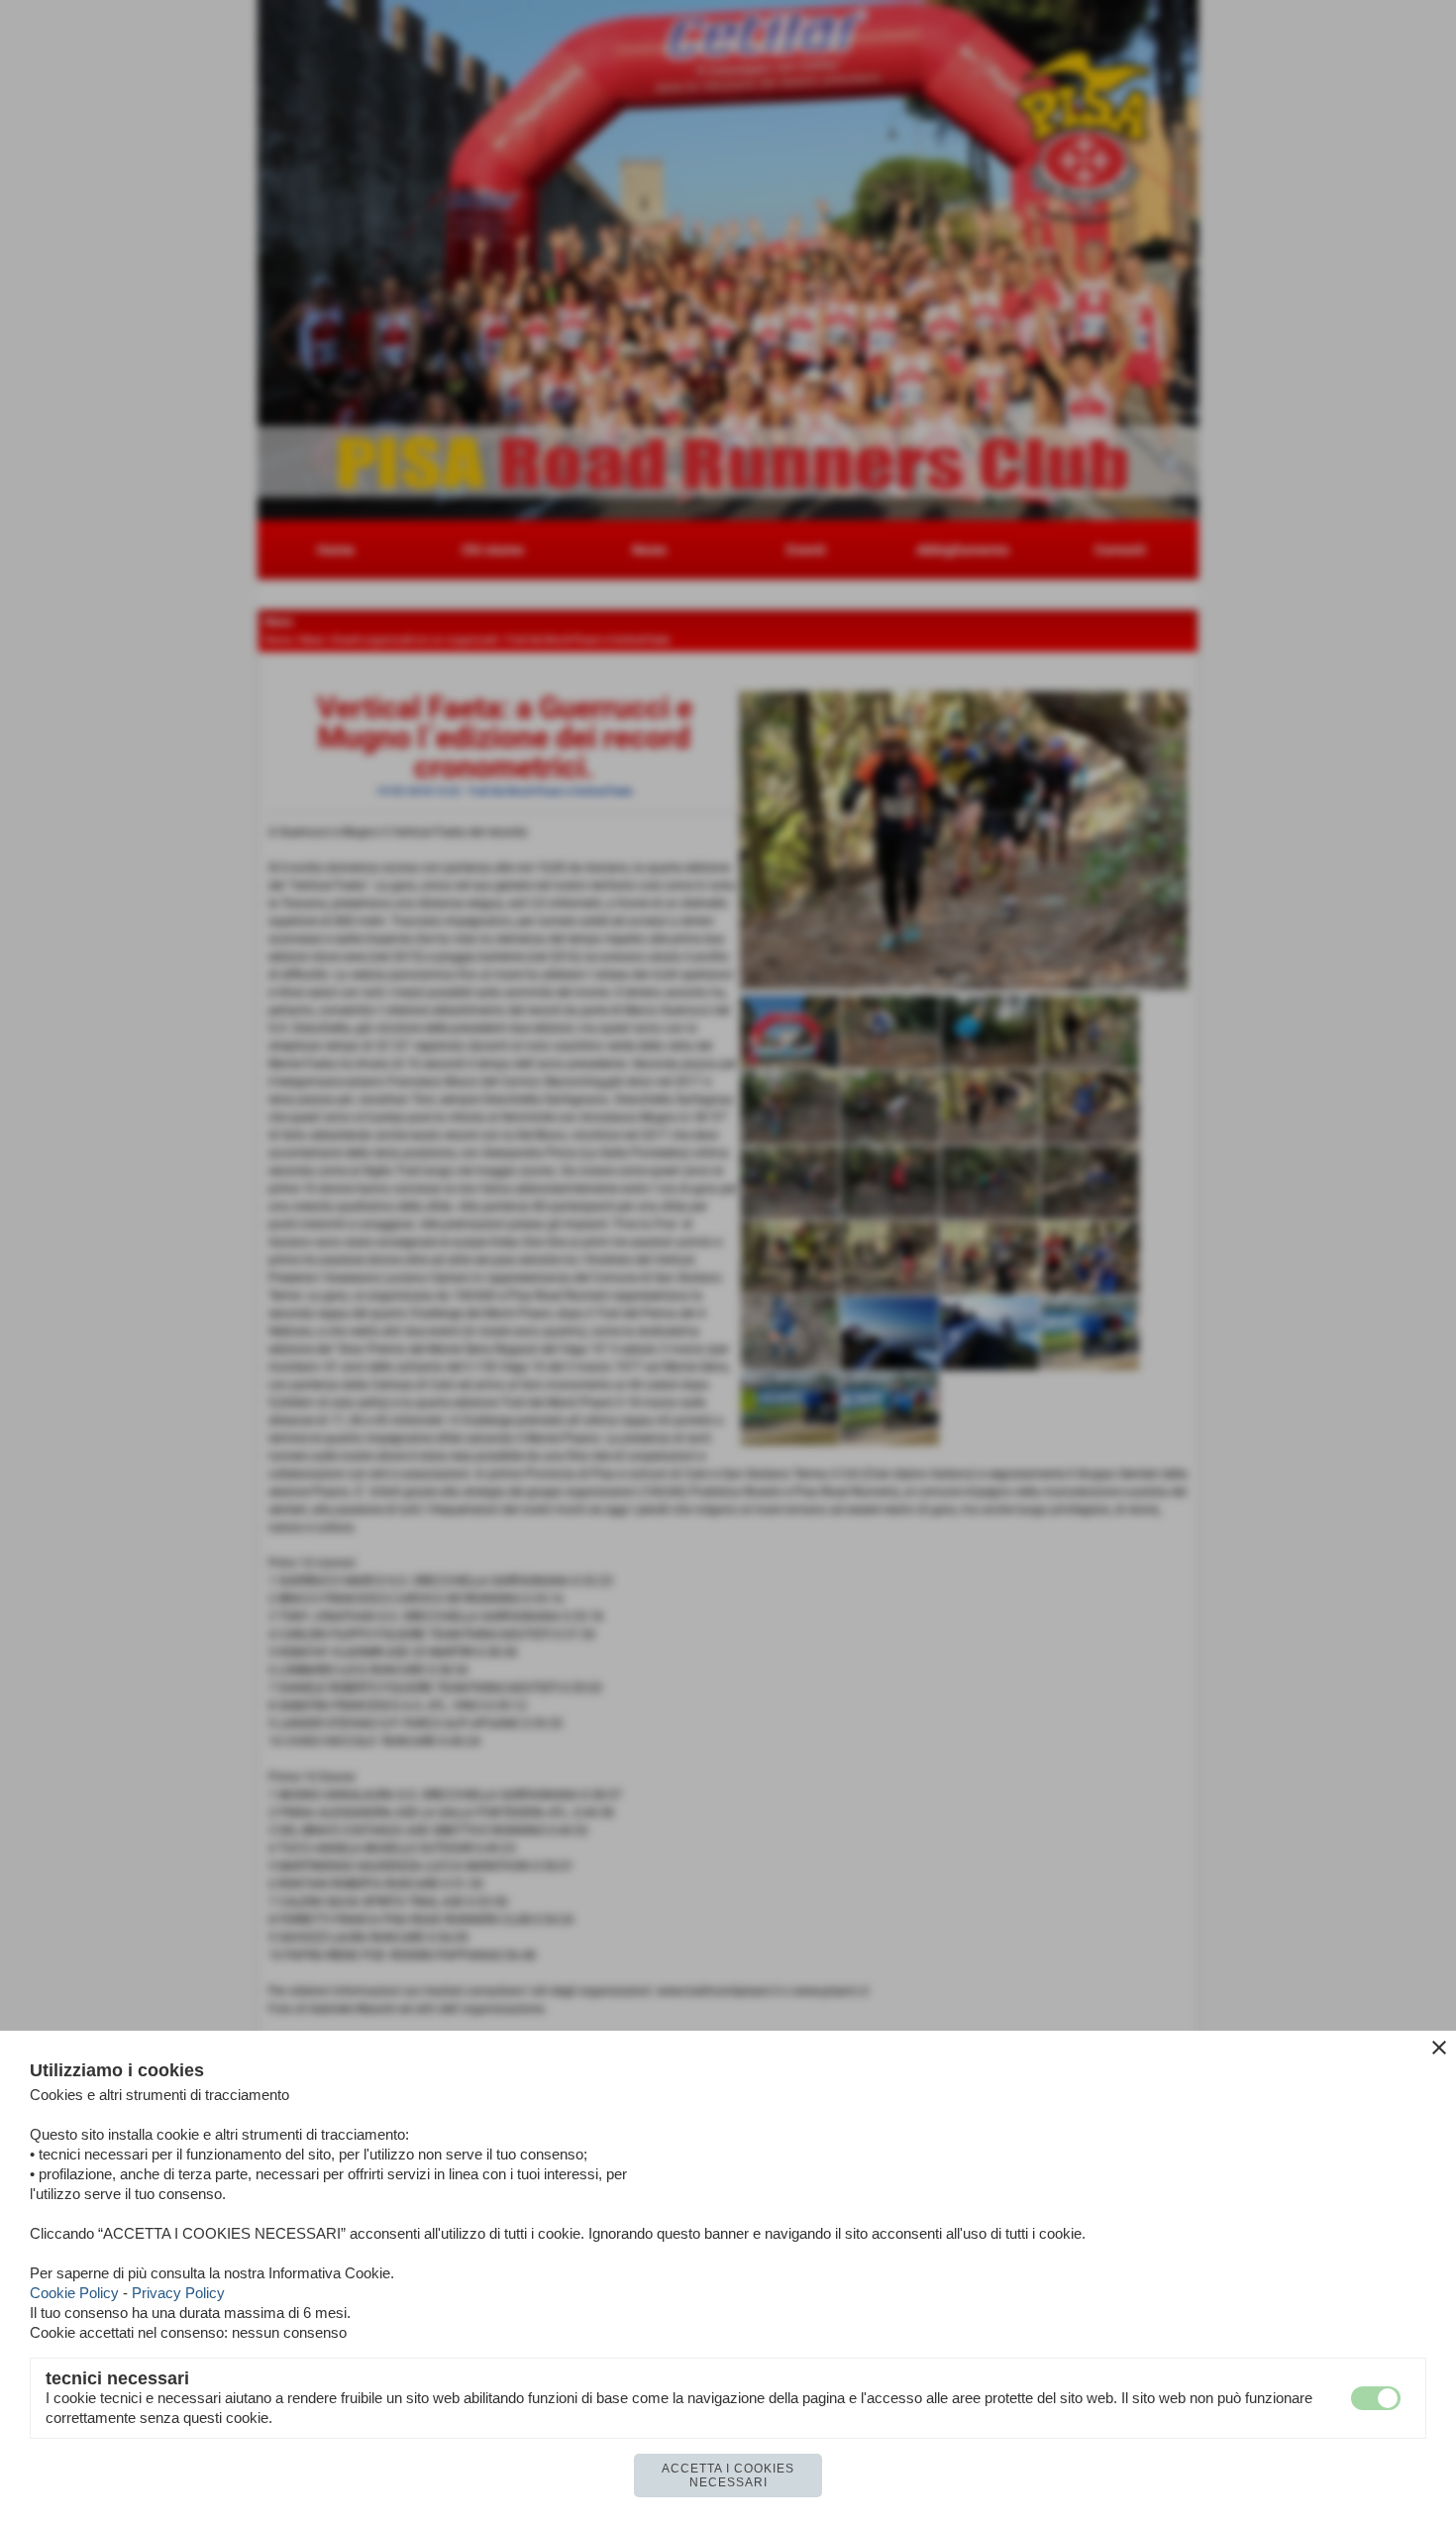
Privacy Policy (178, 2293)
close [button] (1439, 2048)
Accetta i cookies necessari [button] (728, 2475)
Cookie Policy (74, 2293)
